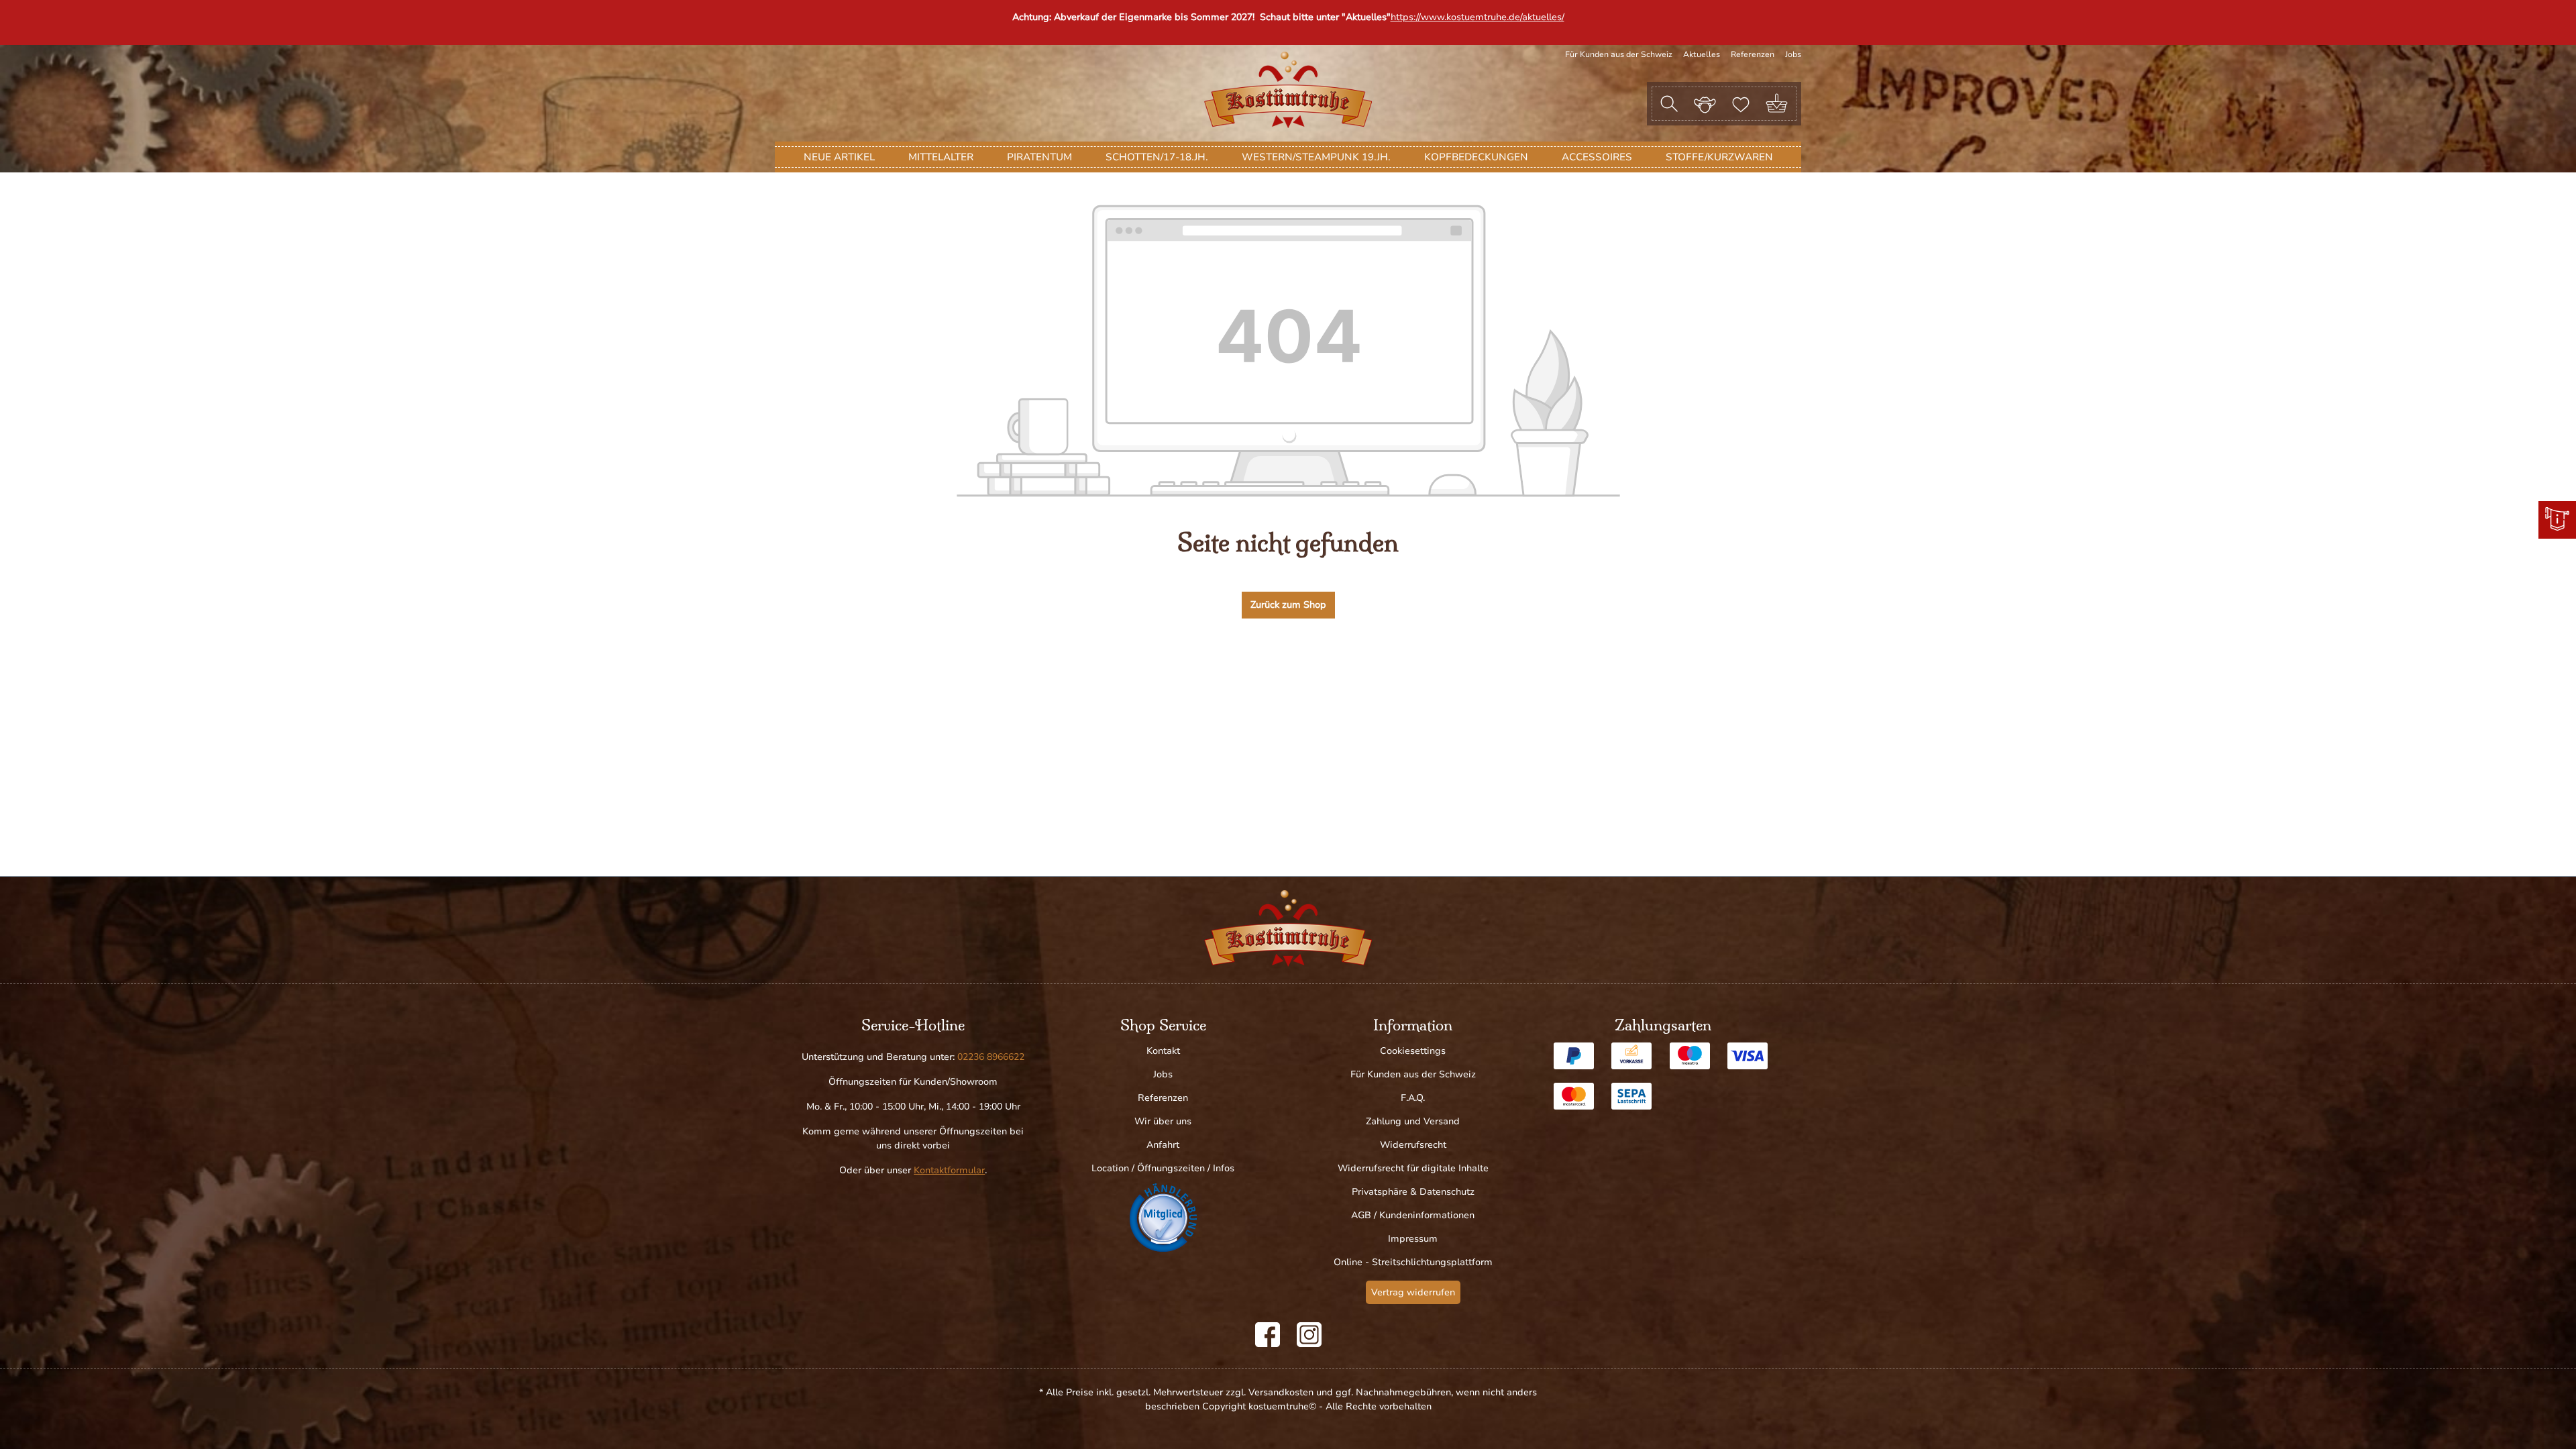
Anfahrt (1163, 1145)
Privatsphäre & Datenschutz (1413, 1192)
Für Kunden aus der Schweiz (1619, 54)
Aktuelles (1702, 54)
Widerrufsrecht (1413, 1145)
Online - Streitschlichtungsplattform (1413, 1262)
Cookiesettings (1413, 1051)
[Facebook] (1268, 1335)
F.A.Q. (1413, 1098)
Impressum (1413, 1239)
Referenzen (1753, 54)
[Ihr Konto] (1705, 103)
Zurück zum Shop (1288, 605)
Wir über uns (1163, 1121)
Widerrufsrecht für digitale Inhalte (1413, 1168)
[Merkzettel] (1741, 103)
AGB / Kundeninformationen (1413, 1215)
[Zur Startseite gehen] (1288, 90)
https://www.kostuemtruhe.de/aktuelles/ (1478, 17)
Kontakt (1163, 1051)
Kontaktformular (949, 1170)
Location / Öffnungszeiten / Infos (1163, 1168)
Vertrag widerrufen (1413, 1292)
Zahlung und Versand (1413, 1121)
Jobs (1793, 54)
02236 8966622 (991, 1057)
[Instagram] (1309, 1335)
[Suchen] (1669, 104)
